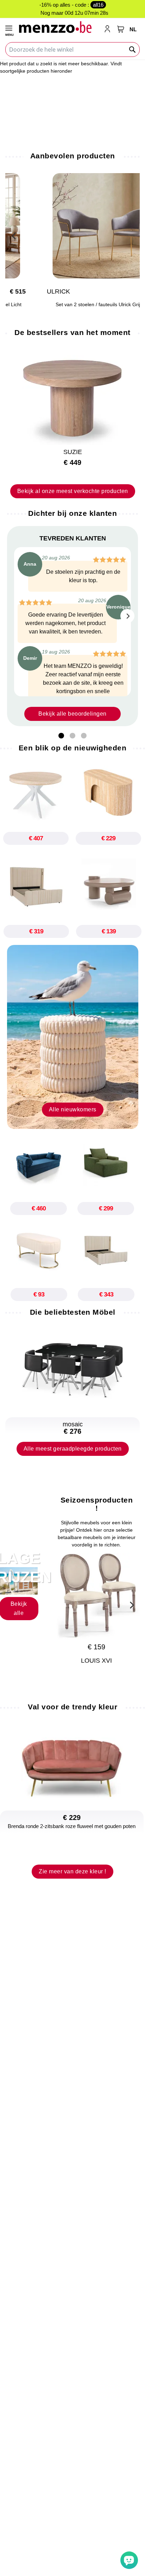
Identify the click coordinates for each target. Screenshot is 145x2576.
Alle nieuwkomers (73, 1109)
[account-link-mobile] (109, 29)
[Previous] (14, 235)
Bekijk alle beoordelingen (72, 714)
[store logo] (58, 27)
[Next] (127, 616)
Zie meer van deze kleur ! (72, 1871)
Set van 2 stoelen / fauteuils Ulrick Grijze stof (72, 305)
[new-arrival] (73, 1037)
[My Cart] (121, 29)
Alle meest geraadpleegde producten (73, 1449)
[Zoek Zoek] (133, 50)
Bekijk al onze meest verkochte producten (73, 491)
